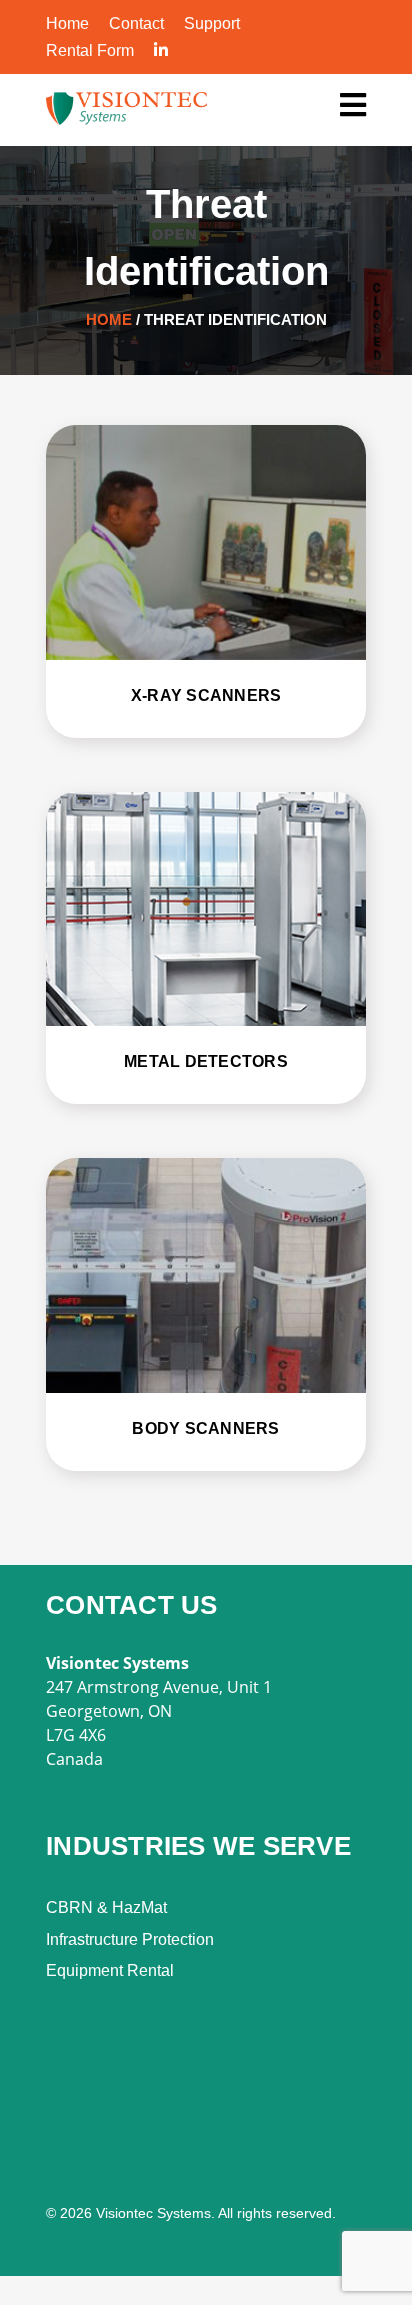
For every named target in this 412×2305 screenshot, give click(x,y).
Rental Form (90, 50)
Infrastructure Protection (130, 1939)
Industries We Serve (198, 1846)
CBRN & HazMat (106, 1907)
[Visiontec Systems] (353, 106)
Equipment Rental (110, 1970)
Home (67, 23)
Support (212, 23)
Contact (136, 23)
